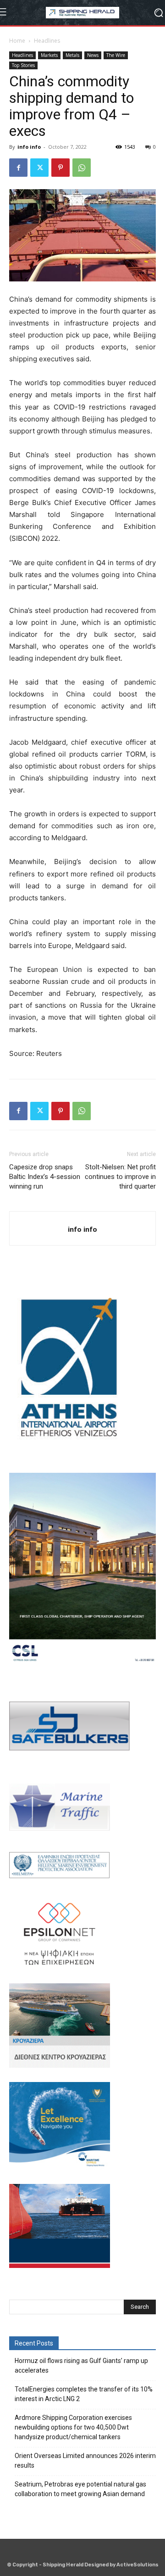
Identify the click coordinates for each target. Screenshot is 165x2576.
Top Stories (23, 65)
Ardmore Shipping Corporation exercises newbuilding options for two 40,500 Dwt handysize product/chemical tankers (73, 2427)
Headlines (47, 41)
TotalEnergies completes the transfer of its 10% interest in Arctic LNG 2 (84, 2394)
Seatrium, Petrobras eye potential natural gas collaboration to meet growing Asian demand (80, 2489)
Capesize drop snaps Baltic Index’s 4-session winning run (45, 1177)
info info (29, 147)
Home (17, 41)
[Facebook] (18, 168)
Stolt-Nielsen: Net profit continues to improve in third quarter (120, 1177)
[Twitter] (39, 168)
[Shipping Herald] (82, 13)
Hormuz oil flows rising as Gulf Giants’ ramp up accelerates (81, 2366)
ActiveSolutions (137, 2565)
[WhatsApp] (82, 168)
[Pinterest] (60, 168)
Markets (49, 55)
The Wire (116, 55)
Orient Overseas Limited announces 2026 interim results (85, 2461)
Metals (72, 55)
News (93, 55)
